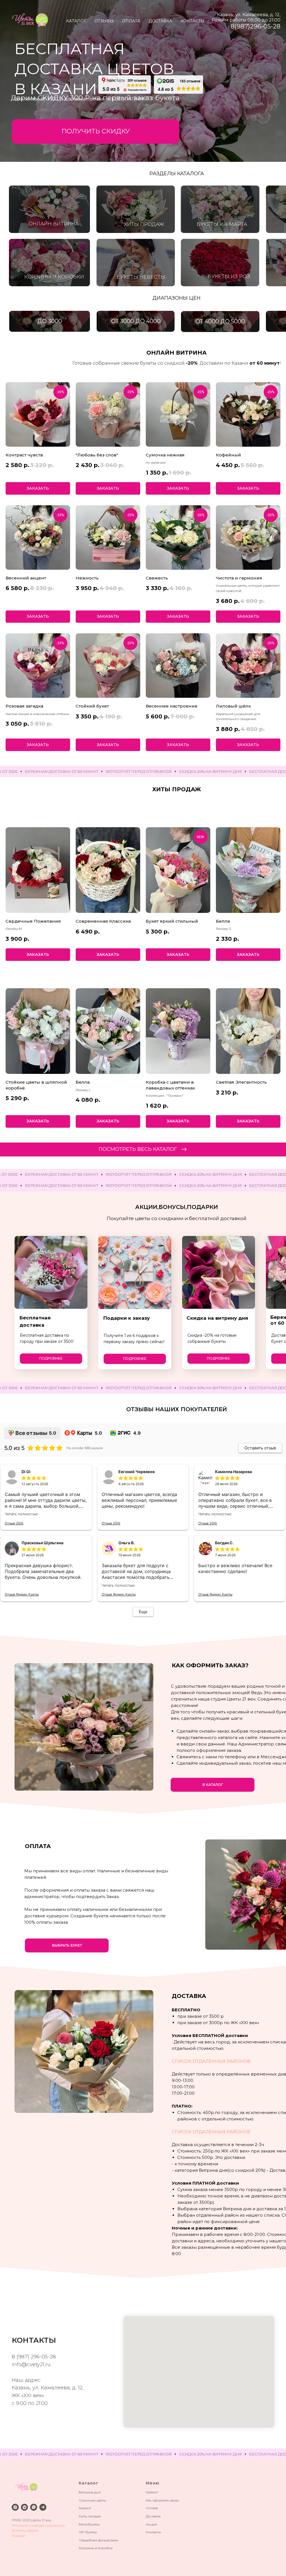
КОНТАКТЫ (192, 21)
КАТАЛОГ (76, 21)
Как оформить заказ (162, 2500)
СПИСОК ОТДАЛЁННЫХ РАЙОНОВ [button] (211, 2061)
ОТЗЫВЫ (104, 21)
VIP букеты (88, 2532)
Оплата (152, 2508)
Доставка (153, 2516)
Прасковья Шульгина (42, 1543)
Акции (151, 2524)
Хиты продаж (90, 2516)
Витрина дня (90, 2492)
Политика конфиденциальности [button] (38, 2525)
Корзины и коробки (96, 2548)
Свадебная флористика (98, 2540)
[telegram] (43, 2507)
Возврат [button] (19, 2536)
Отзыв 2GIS (14, 1523)
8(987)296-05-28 (256, 26)
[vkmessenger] (24, 2507)
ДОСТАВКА (160, 21)
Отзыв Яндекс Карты (22, 1594)
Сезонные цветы (92, 2500)
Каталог (85, 2508)
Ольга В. (127, 1543)
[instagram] (15, 2507)
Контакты (153, 2532)
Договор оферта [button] (25, 2530)
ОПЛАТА (131, 21)
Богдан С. (224, 1543)
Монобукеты (89, 2524)
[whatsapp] (34, 2507)
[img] (125, 85)
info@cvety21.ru (31, 2365)
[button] (96, 131)
